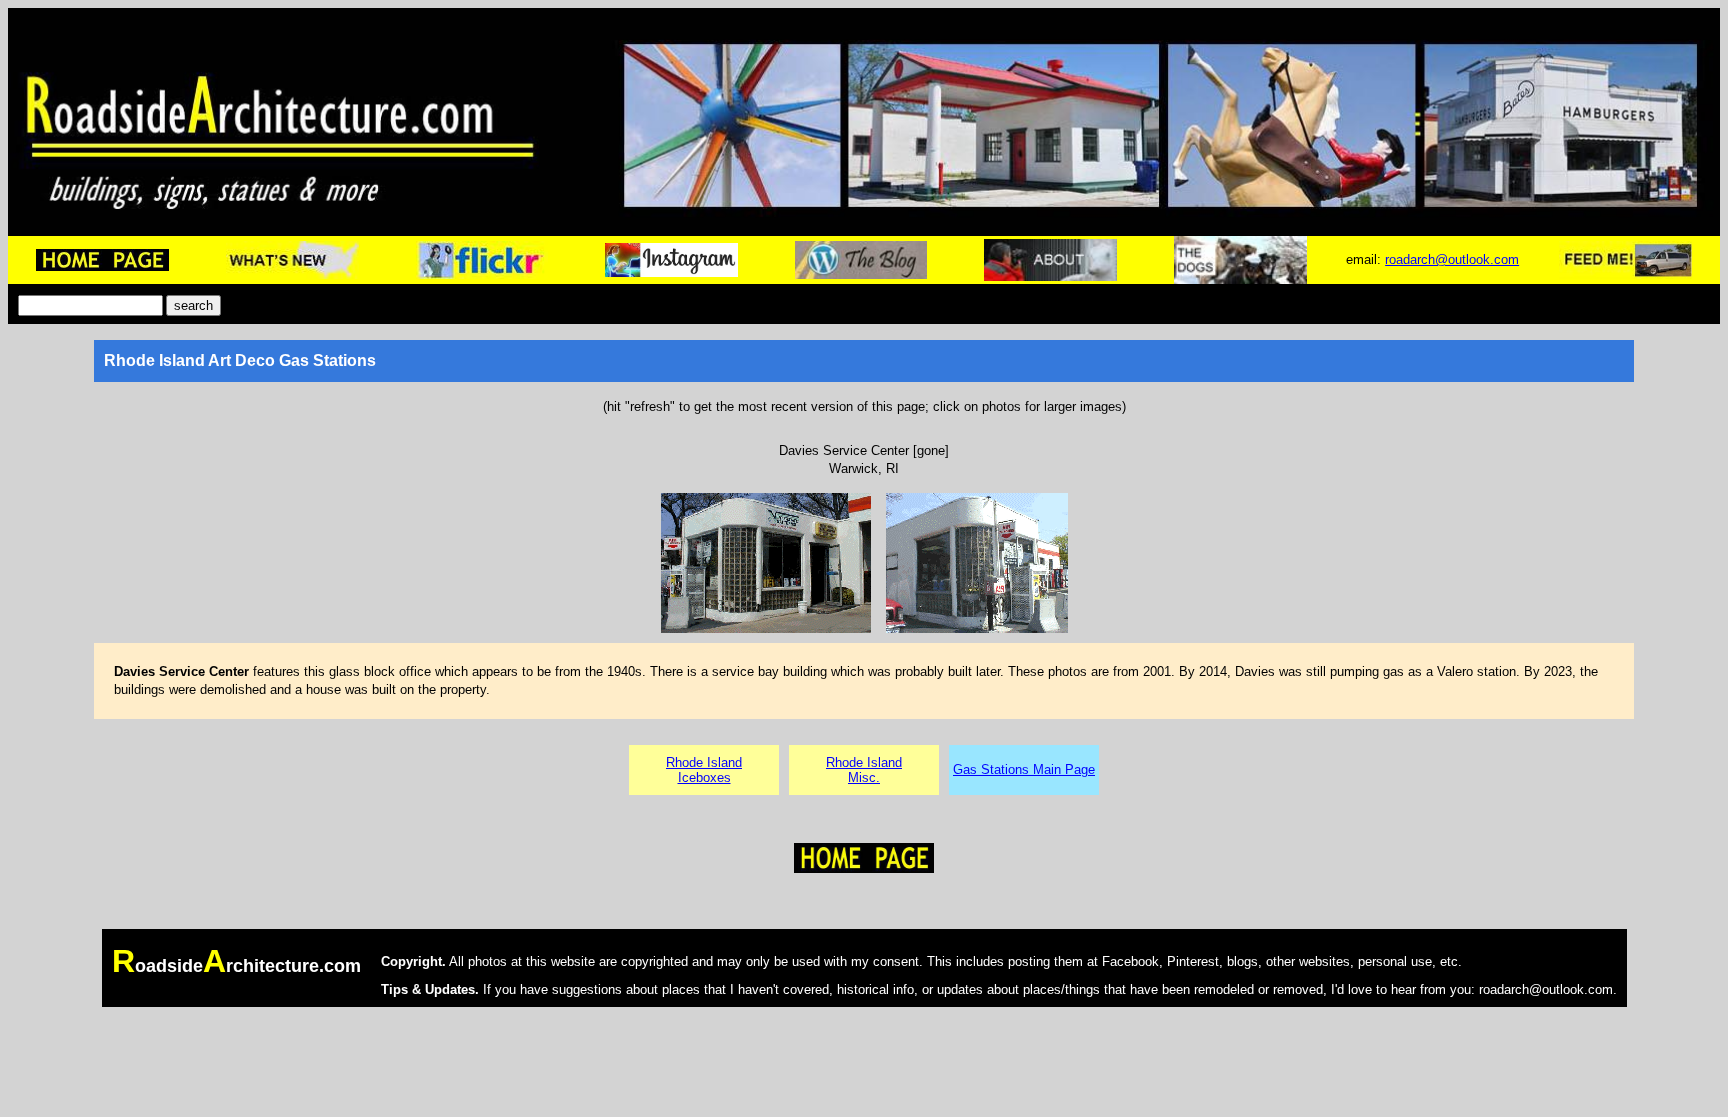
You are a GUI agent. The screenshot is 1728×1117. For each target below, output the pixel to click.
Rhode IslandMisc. (864, 770)
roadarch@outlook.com (1452, 259)
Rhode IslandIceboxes (704, 770)
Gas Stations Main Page (1024, 769)
